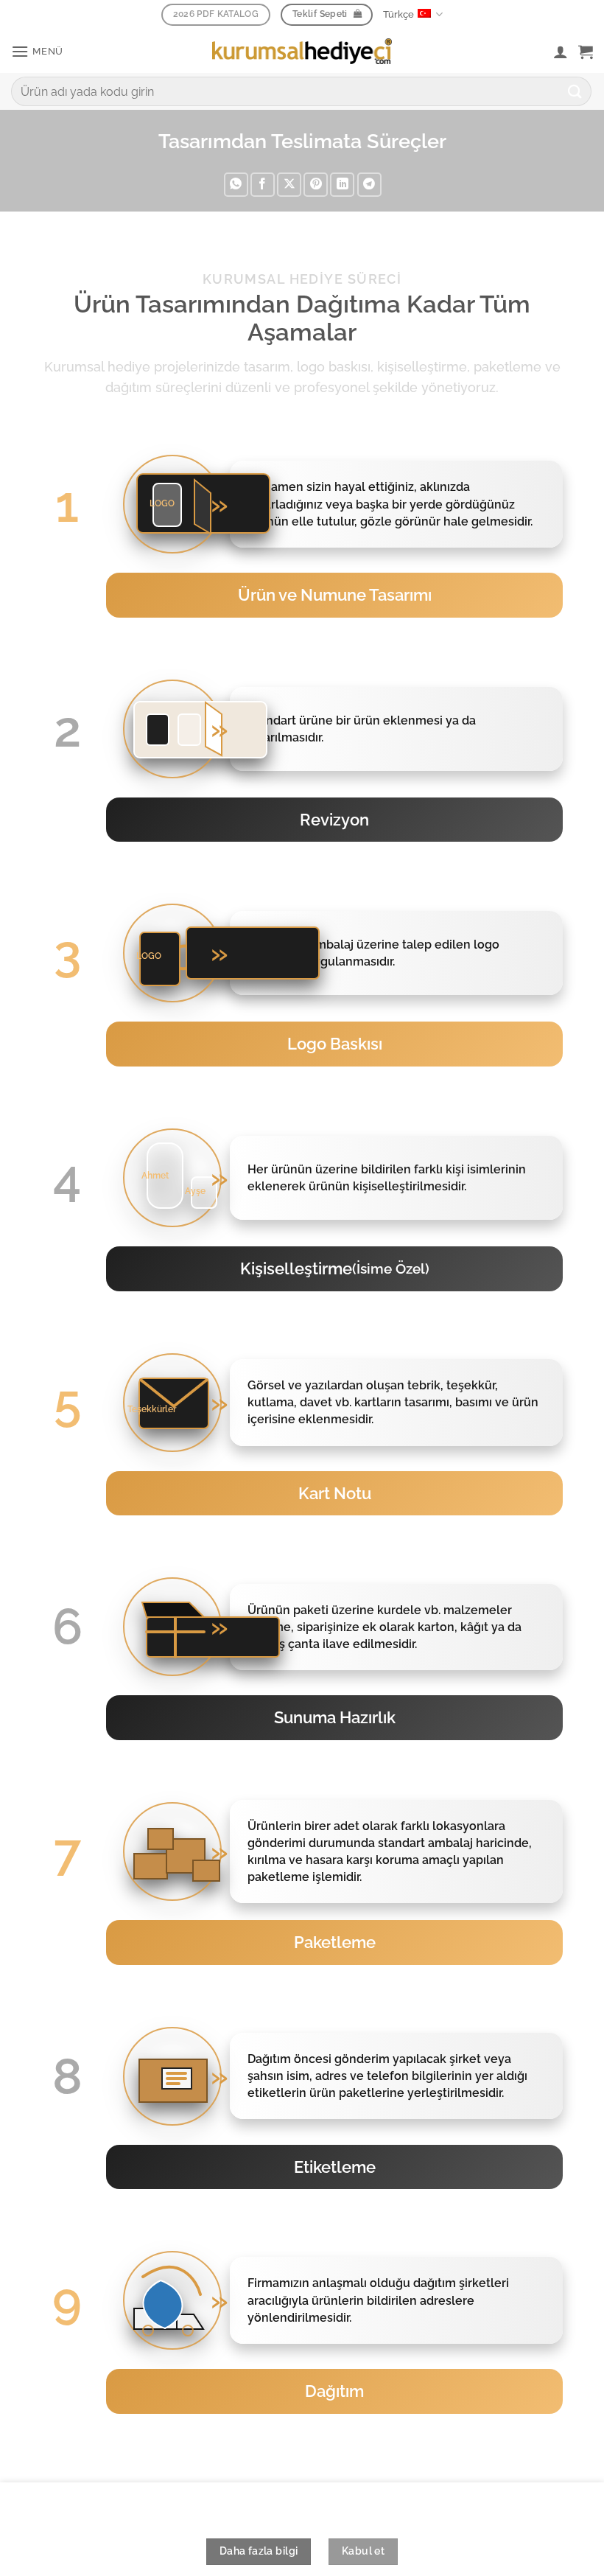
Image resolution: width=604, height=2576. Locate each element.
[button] (37, 51)
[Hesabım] (561, 52)
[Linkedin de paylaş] (342, 185)
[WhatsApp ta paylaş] (236, 185)
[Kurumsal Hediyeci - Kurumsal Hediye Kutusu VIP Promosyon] (302, 51)
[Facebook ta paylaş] (263, 185)
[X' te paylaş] (289, 185)
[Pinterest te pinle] (316, 185)
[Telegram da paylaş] (369, 185)
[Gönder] (575, 91)
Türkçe (398, 14)
